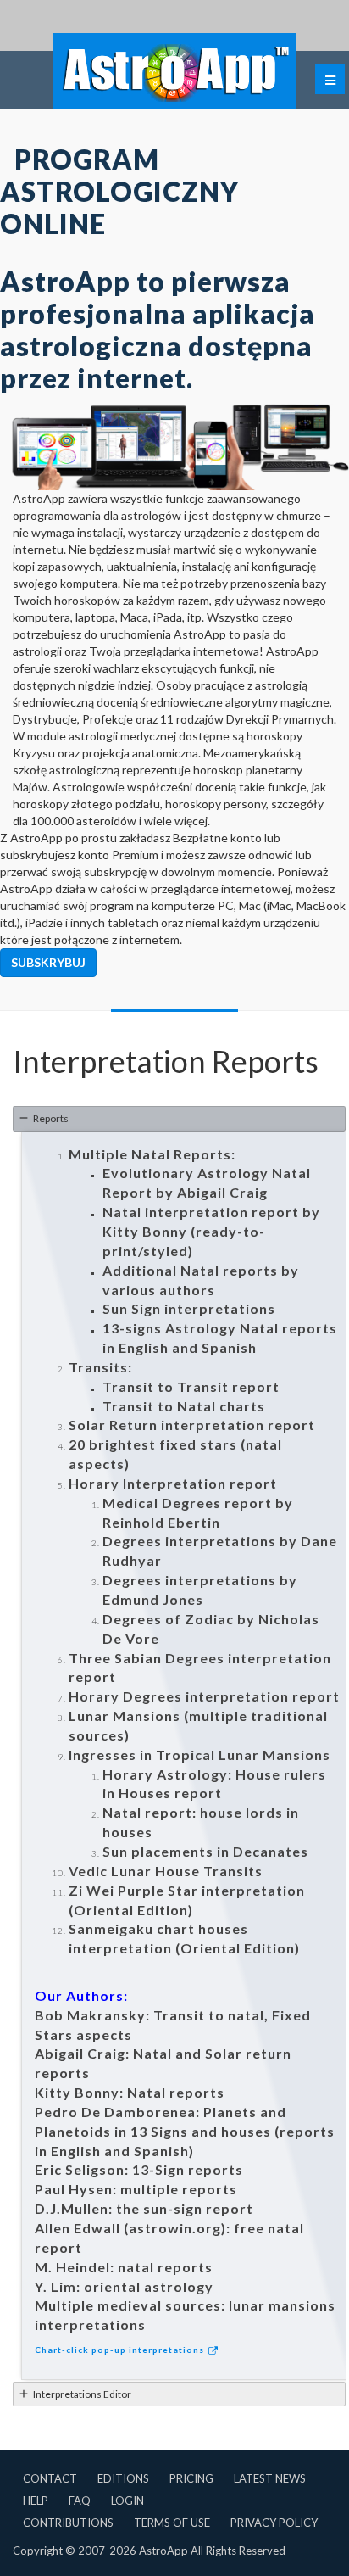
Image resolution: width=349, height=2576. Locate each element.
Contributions (68, 2523)
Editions (123, 2478)
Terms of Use (172, 2523)
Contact (50, 2478)
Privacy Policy (274, 2523)
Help (36, 2501)
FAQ (80, 2501)
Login (127, 2501)
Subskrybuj (48, 962)
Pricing (191, 2478)
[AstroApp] (174, 71)
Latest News (270, 2478)
